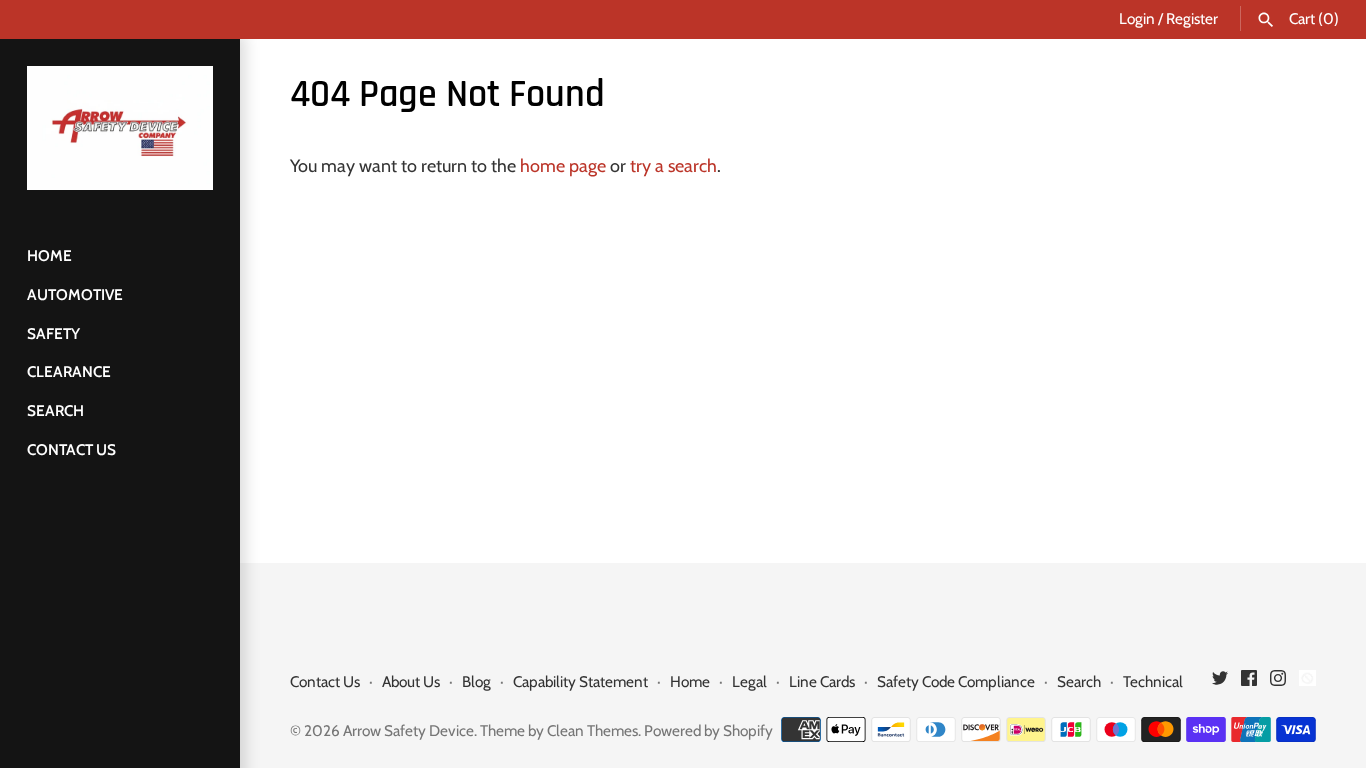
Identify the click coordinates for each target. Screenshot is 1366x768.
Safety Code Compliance (956, 681)
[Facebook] (1249, 683)
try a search (673, 166)
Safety (53, 333)
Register (1192, 18)
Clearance (69, 371)
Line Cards (822, 681)
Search (55, 410)
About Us (411, 681)
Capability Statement (580, 681)
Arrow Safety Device (408, 730)
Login (1137, 18)
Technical (1153, 681)
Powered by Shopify (708, 730)
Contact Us (71, 449)
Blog (476, 681)
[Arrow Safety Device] (120, 128)
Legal (749, 681)
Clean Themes (592, 730)
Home (49, 255)
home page (563, 166)
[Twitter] (1220, 683)
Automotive (75, 294)
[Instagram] (1278, 683)
